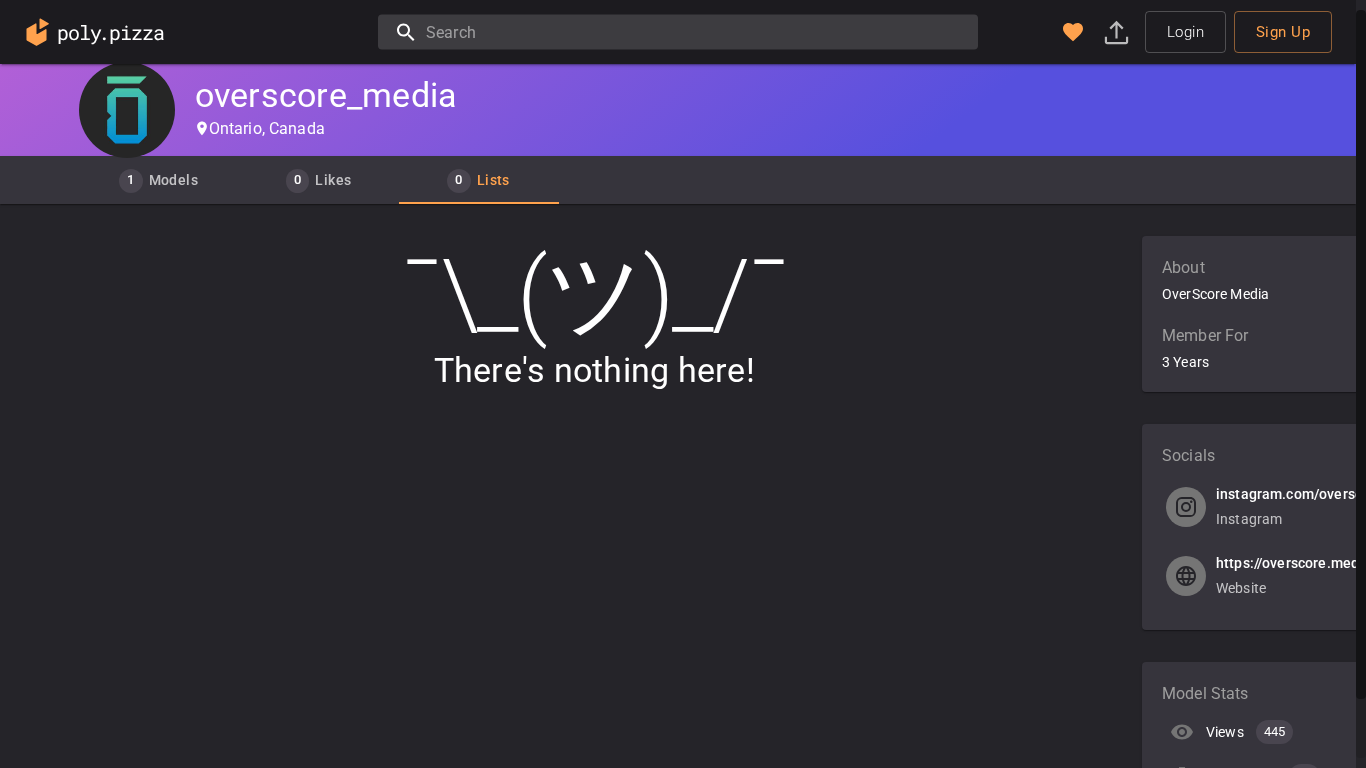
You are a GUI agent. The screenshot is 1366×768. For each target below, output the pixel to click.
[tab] (159, 180)
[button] (1073, 32)
